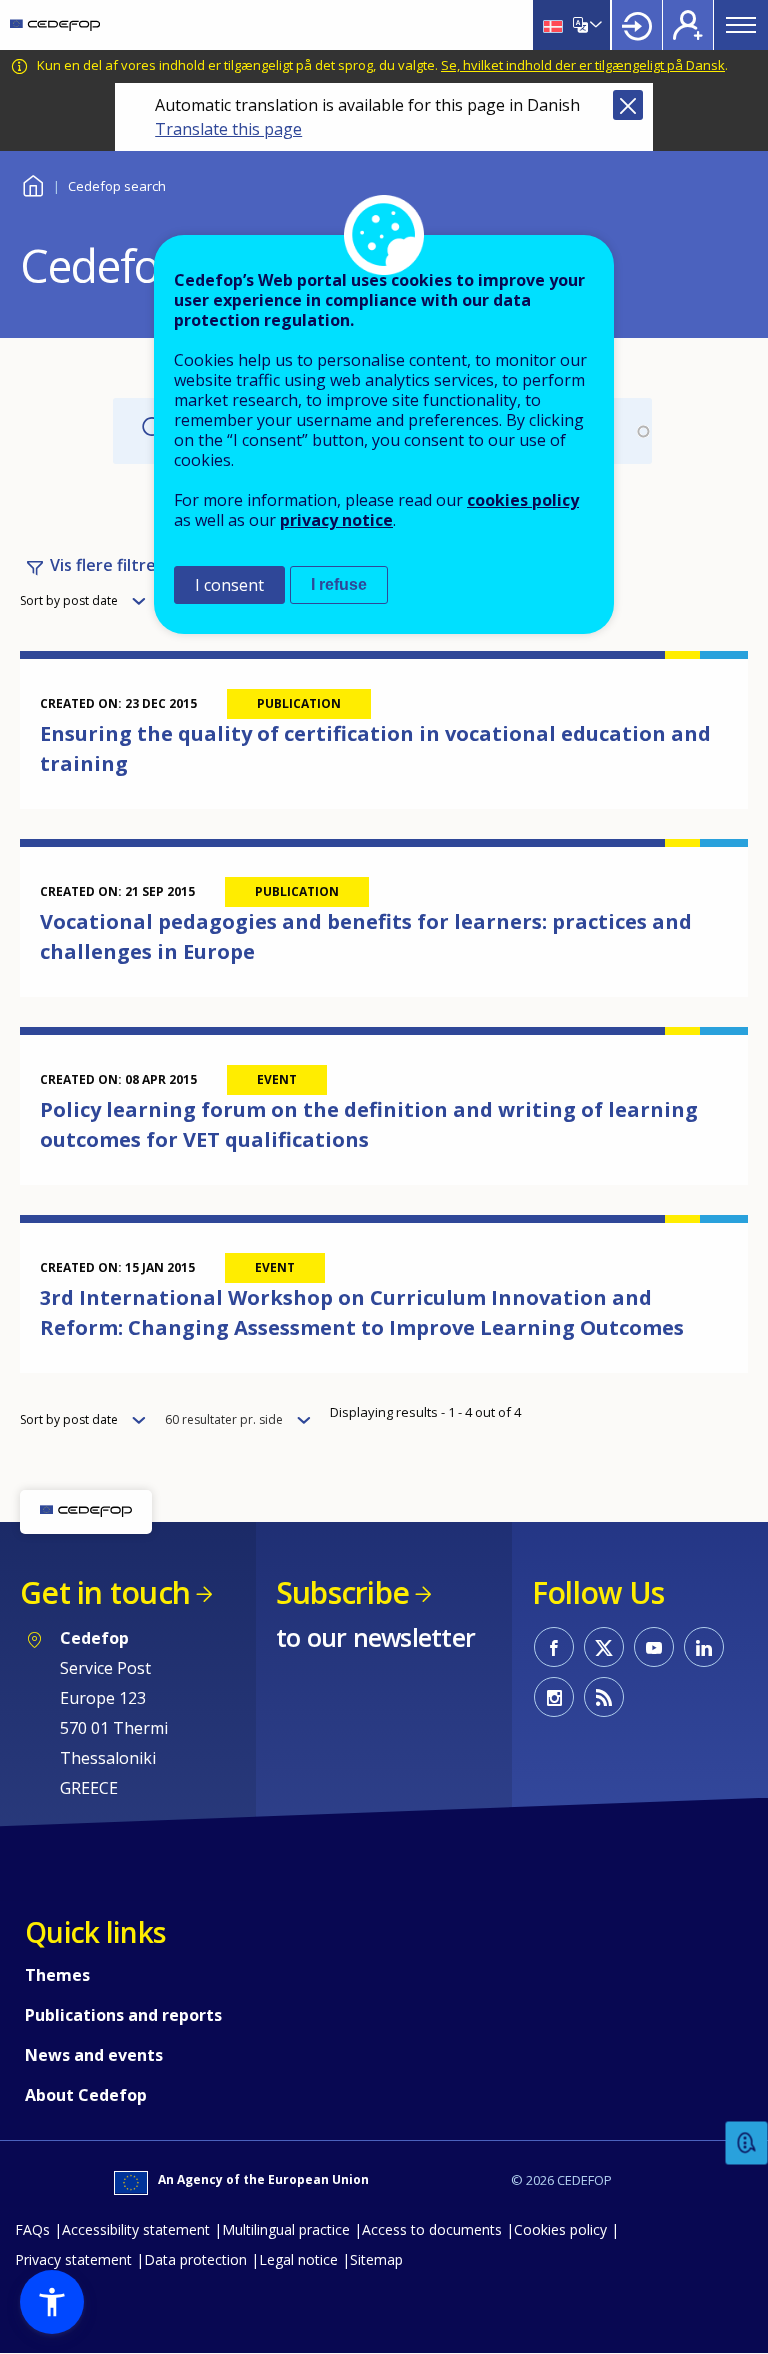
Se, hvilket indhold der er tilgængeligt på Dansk (583, 65)
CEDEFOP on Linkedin (704, 1647)
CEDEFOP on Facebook (554, 1647)
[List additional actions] (594, 25)
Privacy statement (73, 2259)
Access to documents (432, 2229)
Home (32, 183)
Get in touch (105, 1592)
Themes (57, 1975)
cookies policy (523, 500)
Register (688, 25)
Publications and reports (123, 2015)
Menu (741, 25)
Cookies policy (560, 2229)
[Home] (55, 25)
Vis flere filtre (103, 565)
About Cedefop (86, 2095)
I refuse (339, 584)
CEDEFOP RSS (604, 1697)
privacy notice (336, 520)
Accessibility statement (136, 2229)
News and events (94, 2055)
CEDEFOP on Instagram (554, 1697)
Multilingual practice (286, 2229)
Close (628, 105)
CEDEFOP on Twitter (604, 1647)
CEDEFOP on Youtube (654, 1647)
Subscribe (342, 1592)
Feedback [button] (747, 2143)
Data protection (195, 2259)
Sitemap (376, 2259)
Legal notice (298, 2259)
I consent (229, 585)
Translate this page (228, 129)
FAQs (32, 2229)
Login (637, 25)
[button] (52, 2302)
